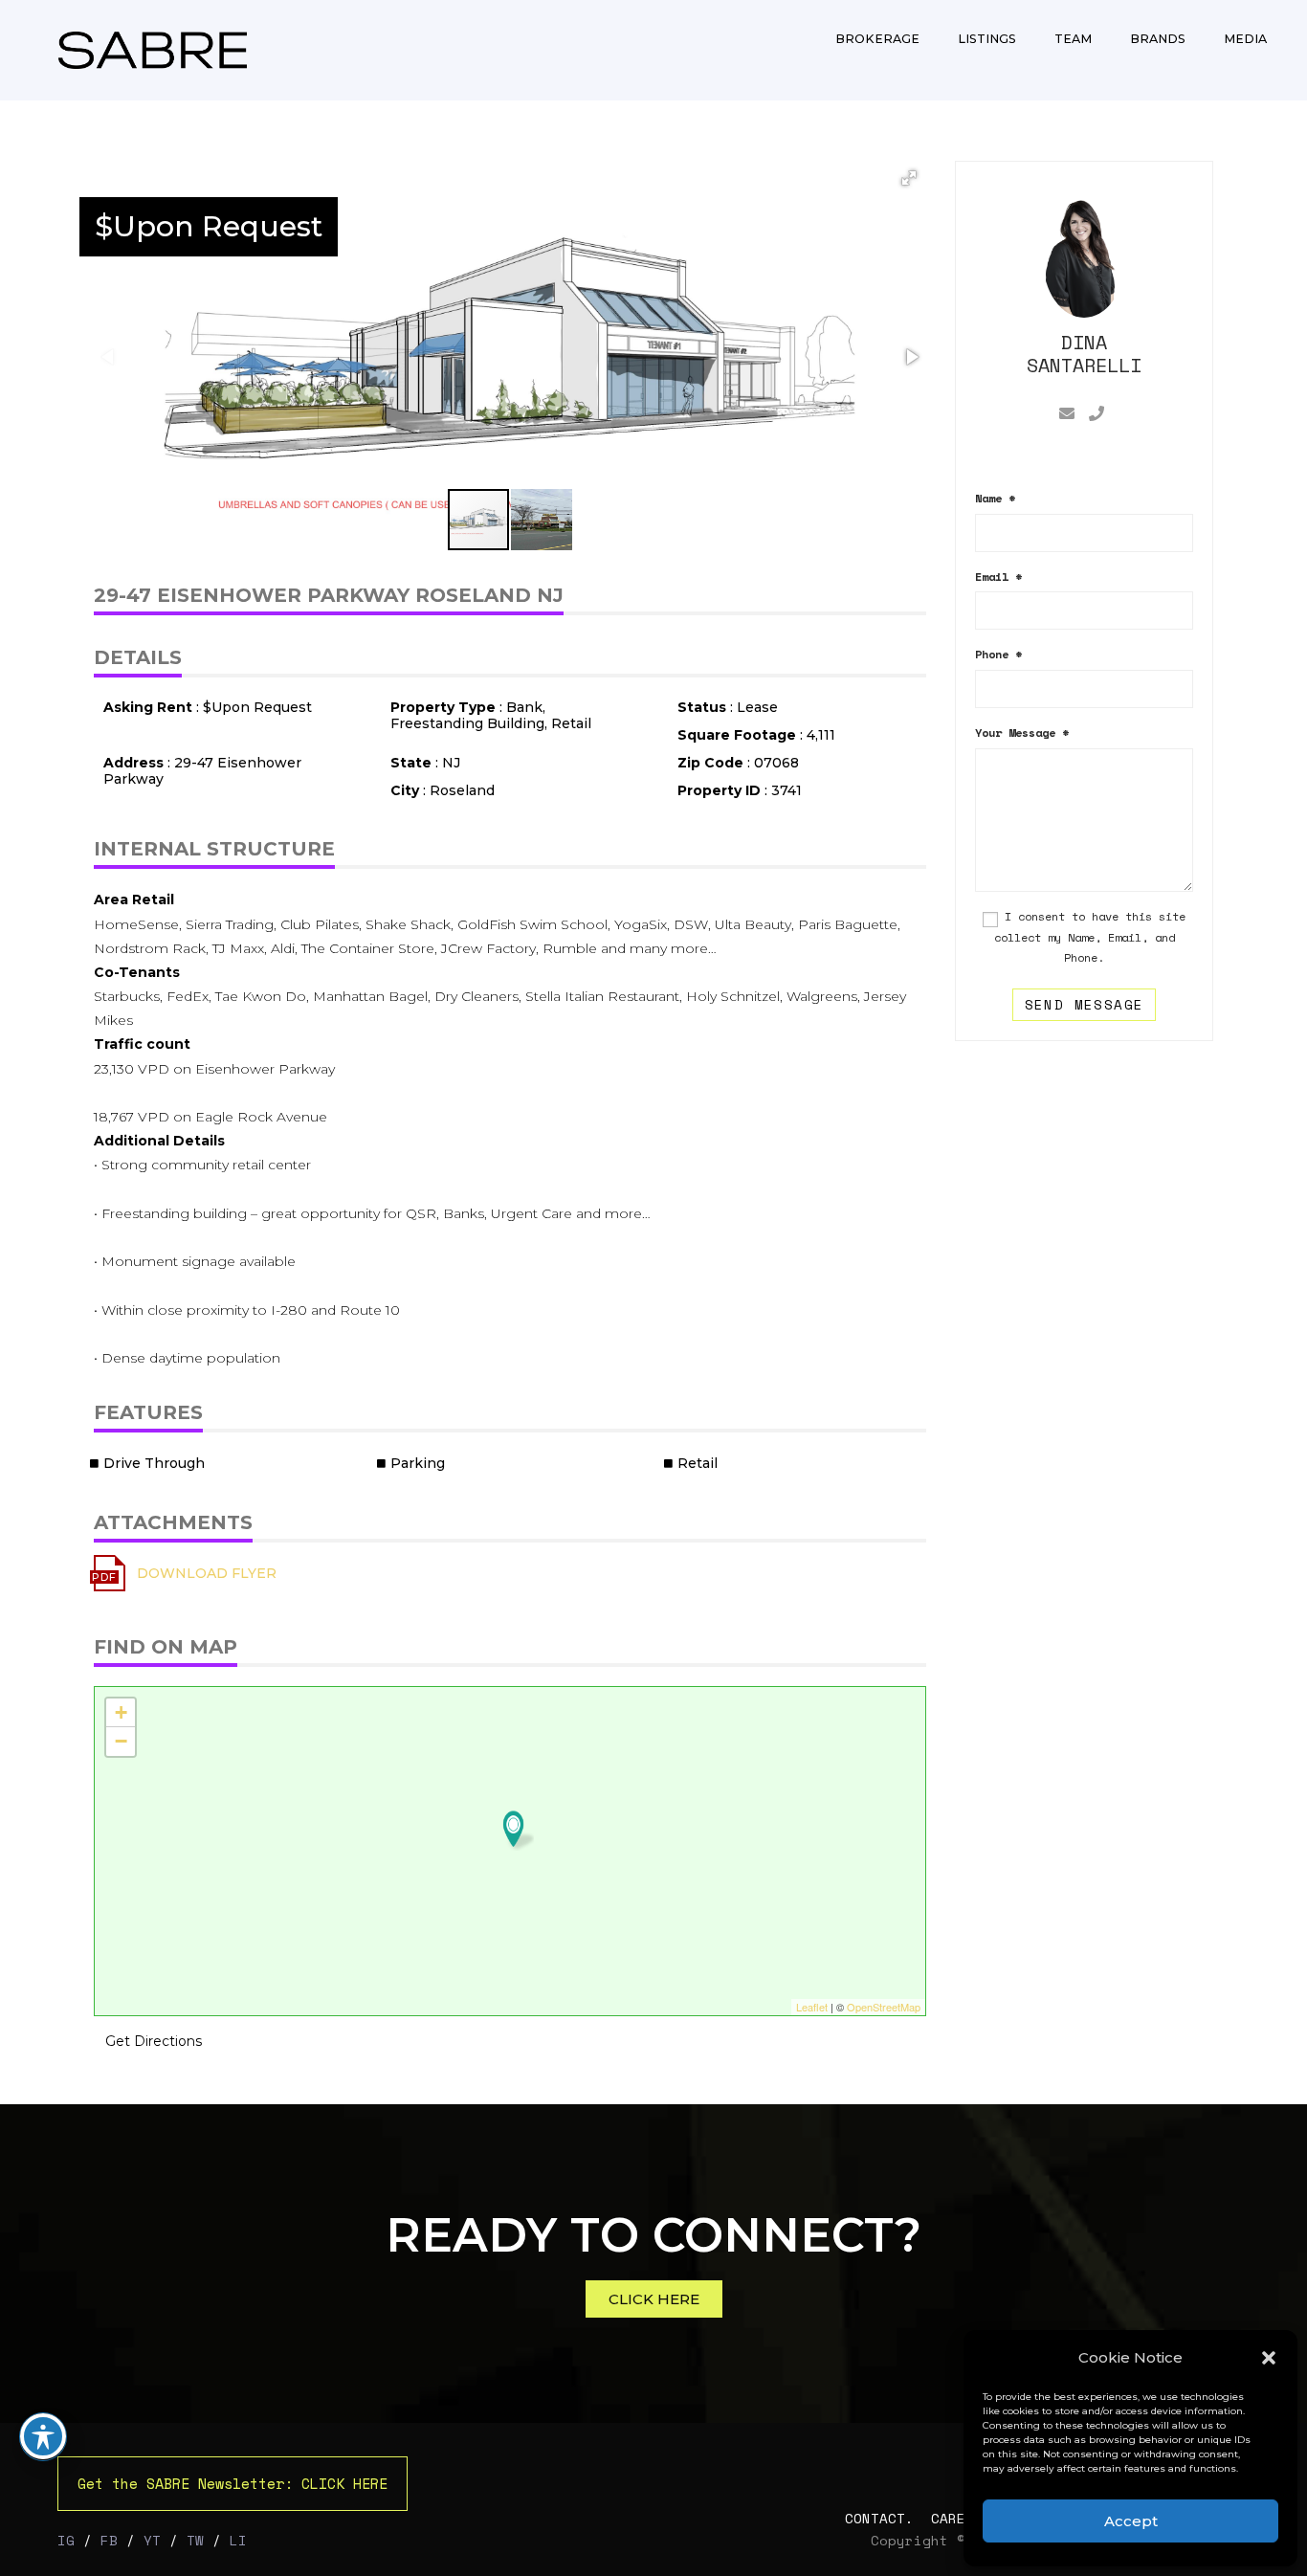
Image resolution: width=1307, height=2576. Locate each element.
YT (152, 2540)
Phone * (998, 654)
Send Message (1085, 1004)
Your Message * (1022, 733)
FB (109, 2540)
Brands (1158, 39)
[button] (1269, 2358)
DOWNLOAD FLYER (207, 1573)
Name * (995, 498)
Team (1073, 39)
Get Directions (154, 2041)
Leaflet (812, 2007)
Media (1245, 39)
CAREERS (961, 2518)
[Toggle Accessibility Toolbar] (43, 2436)
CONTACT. (884, 2518)
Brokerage (877, 39)
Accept (1131, 2521)
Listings (987, 39)
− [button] (121, 1741)
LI (238, 2540)
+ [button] (121, 1712)
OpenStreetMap (884, 2007)
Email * (998, 577)
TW (195, 2540)
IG (66, 2540)
